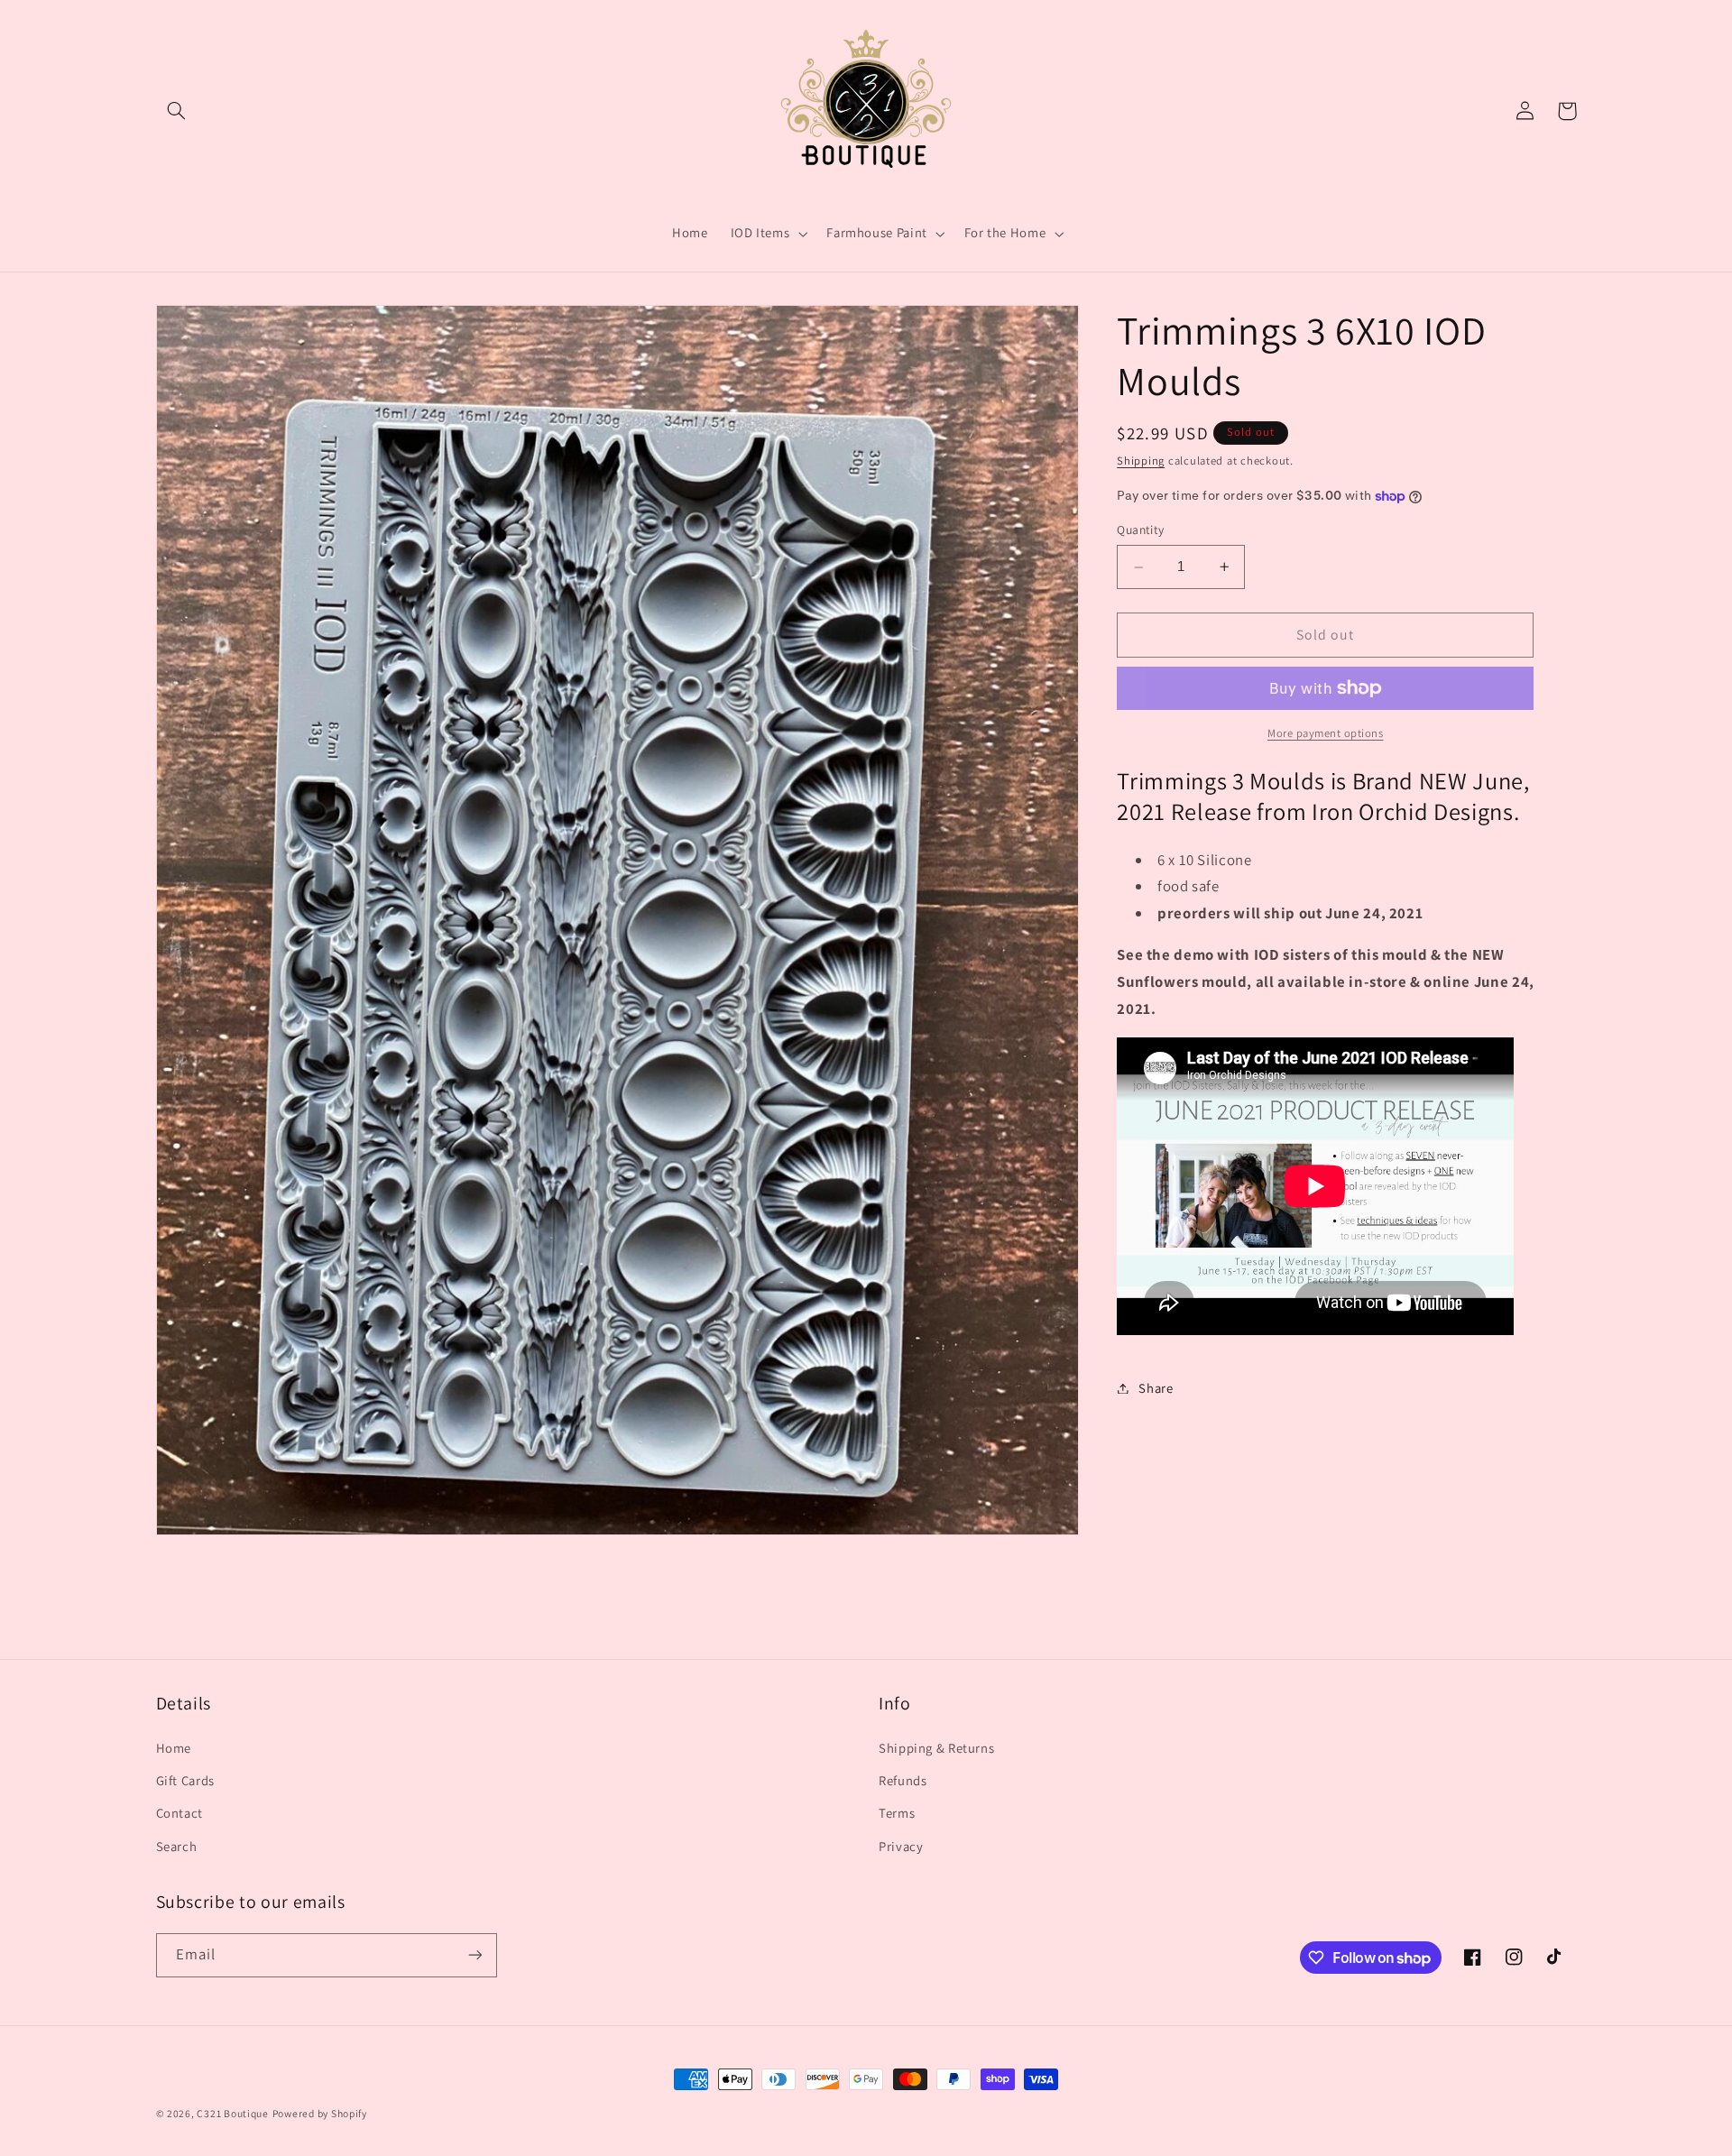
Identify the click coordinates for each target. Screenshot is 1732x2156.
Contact (180, 1813)
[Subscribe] (474, 1955)
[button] (177, 111)
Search (177, 1846)
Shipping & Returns (936, 1748)
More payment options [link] (1326, 733)
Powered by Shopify (320, 2113)
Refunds (903, 1780)
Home (174, 1748)
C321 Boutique (233, 2113)
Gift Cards (185, 1780)
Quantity (1140, 530)
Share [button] (1156, 1388)
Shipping (1141, 461)
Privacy (901, 1846)
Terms (897, 1813)
